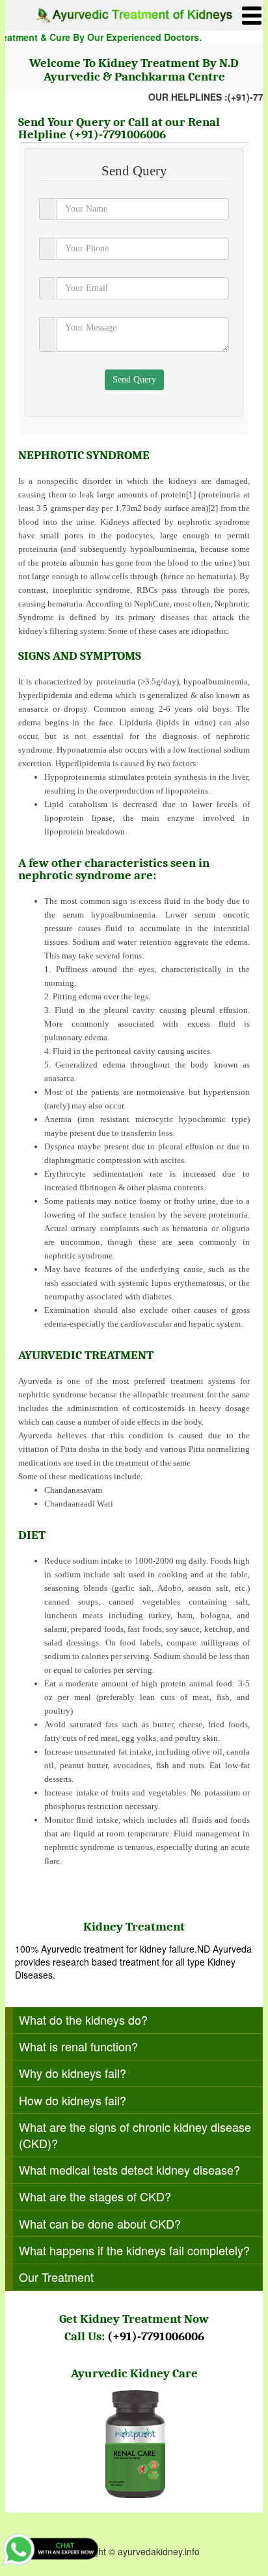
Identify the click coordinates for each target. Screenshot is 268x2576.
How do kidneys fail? (73, 2100)
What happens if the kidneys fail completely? (134, 2250)
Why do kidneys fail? (73, 2073)
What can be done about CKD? (100, 2223)
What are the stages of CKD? (95, 2196)
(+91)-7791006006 (117, 134)
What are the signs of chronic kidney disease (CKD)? (135, 2135)
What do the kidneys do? (83, 2020)
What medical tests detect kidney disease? (129, 2170)
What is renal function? (78, 2046)
